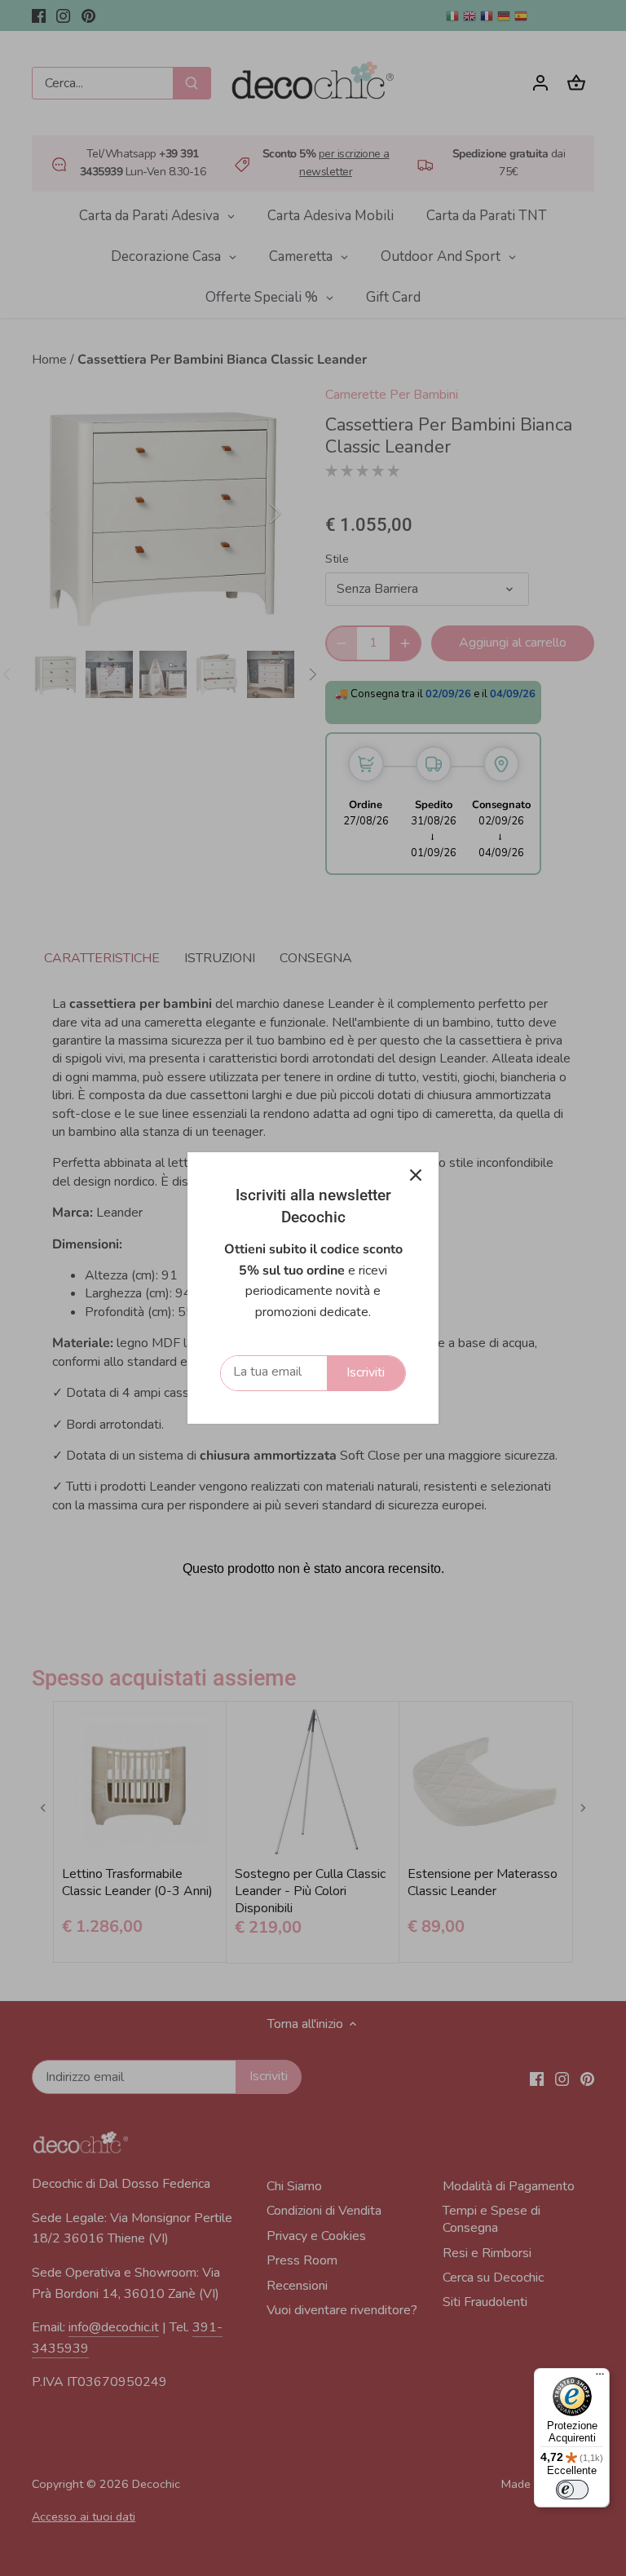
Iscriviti (366, 1372)
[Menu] (600, 2378)
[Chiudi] (416, 1175)
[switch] (572, 2490)
